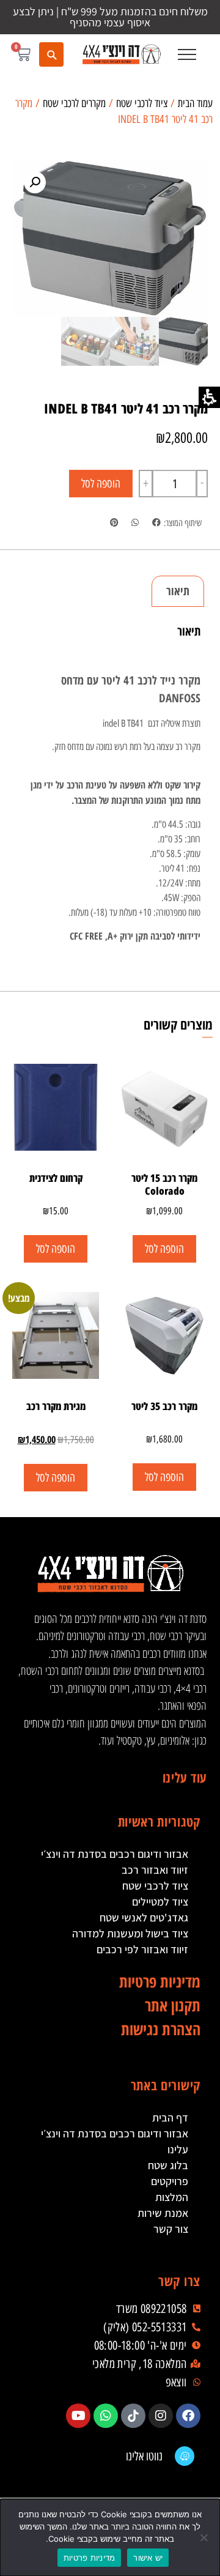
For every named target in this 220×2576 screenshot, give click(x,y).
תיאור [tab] (178, 591)
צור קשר (171, 2229)
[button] (187, 54)
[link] (121, 54)
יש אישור (148, 2558)
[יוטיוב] (78, 2416)
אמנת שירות (163, 2213)
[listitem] (156, 523)
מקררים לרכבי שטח (74, 103)
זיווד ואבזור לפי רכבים (142, 1949)
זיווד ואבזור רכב (155, 1870)
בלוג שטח (168, 2165)
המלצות (172, 2197)
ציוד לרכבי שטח (142, 103)
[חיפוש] (51, 54)
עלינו (178, 2149)
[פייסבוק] (188, 2416)
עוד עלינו (185, 1777)
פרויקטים (170, 2181)
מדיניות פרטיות (90, 2558)
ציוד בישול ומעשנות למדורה (130, 1933)
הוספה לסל (101, 484)
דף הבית (170, 2118)
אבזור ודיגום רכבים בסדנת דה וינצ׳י (115, 1854)
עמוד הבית (195, 103)
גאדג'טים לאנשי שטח (144, 1917)
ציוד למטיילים (160, 1902)
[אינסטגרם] (161, 2416)
